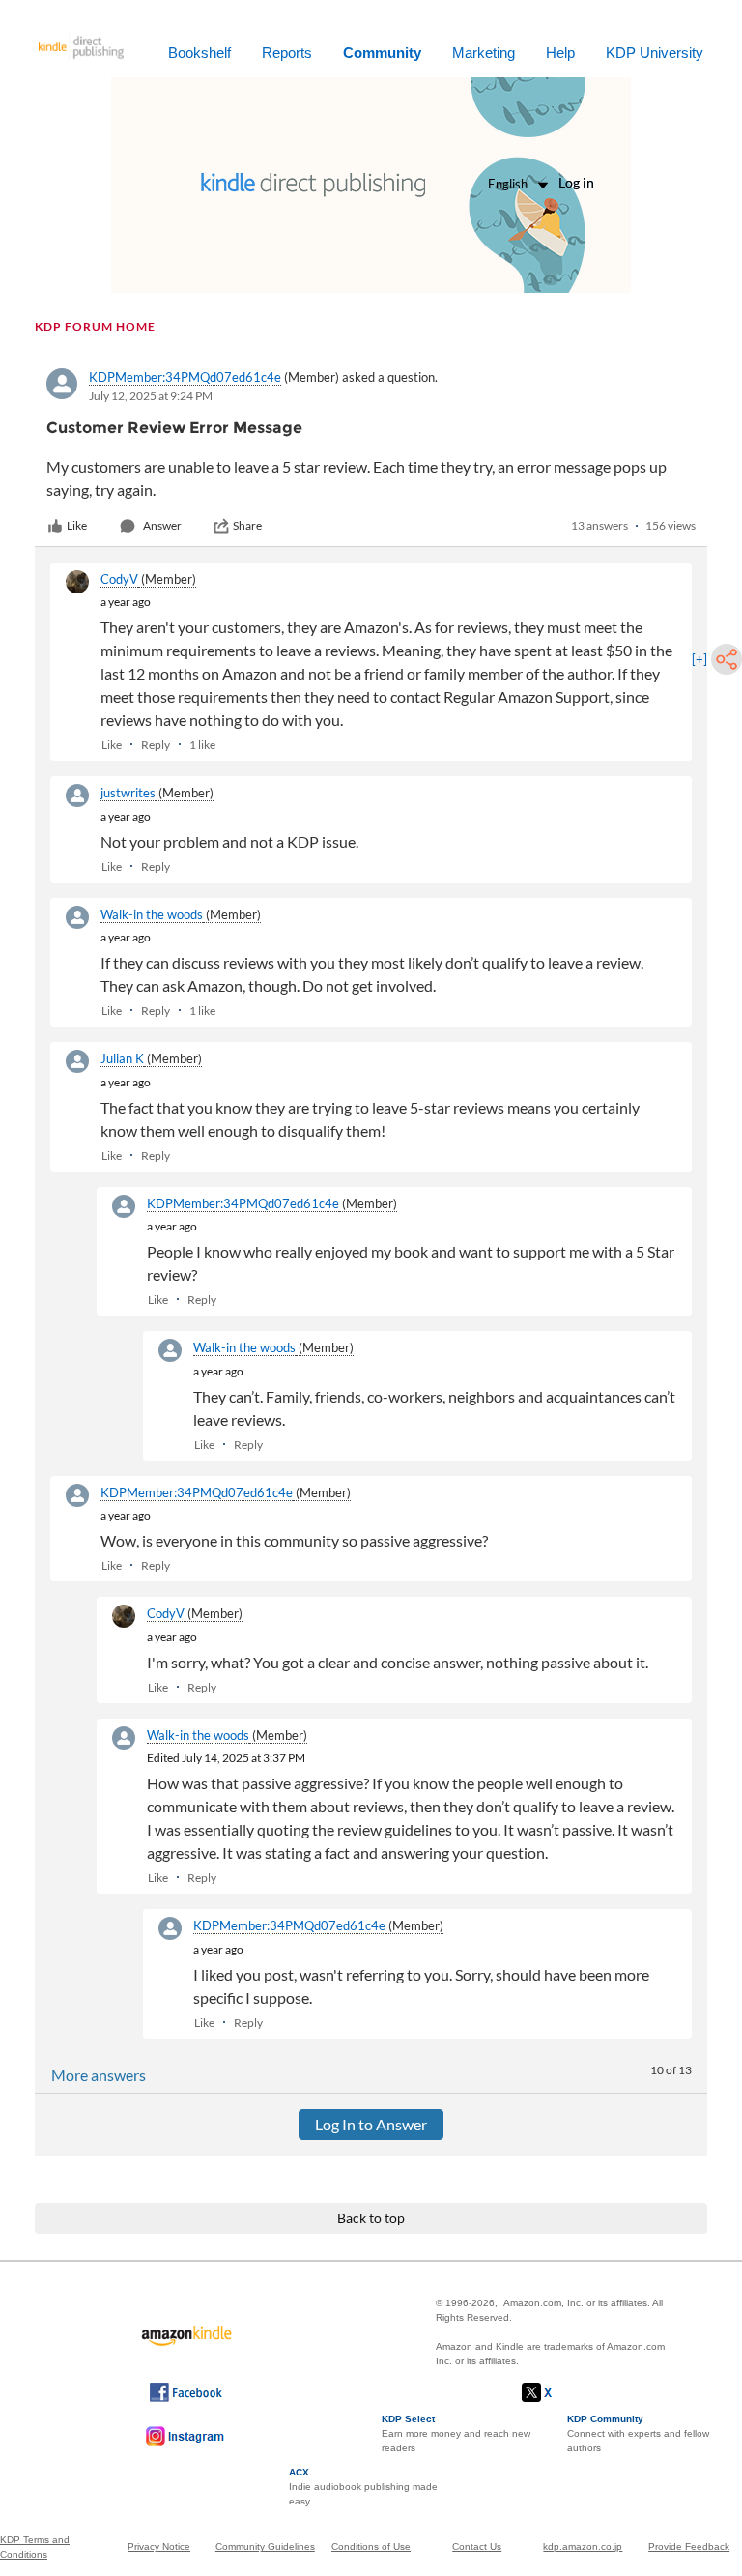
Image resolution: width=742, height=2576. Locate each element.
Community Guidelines (265, 2547)
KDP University (655, 53)
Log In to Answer (371, 2124)
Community (382, 53)
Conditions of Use (371, 2547)
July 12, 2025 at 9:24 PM (151, 396)
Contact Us (477, 2547)
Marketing (484, 53)
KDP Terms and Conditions (35, 2547)
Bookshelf (200, 53)
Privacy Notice (159, 2547)
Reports (287, 53)
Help (560, 53)
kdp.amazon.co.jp (583, 2547)
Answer (162, 525)
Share (247, 525)
